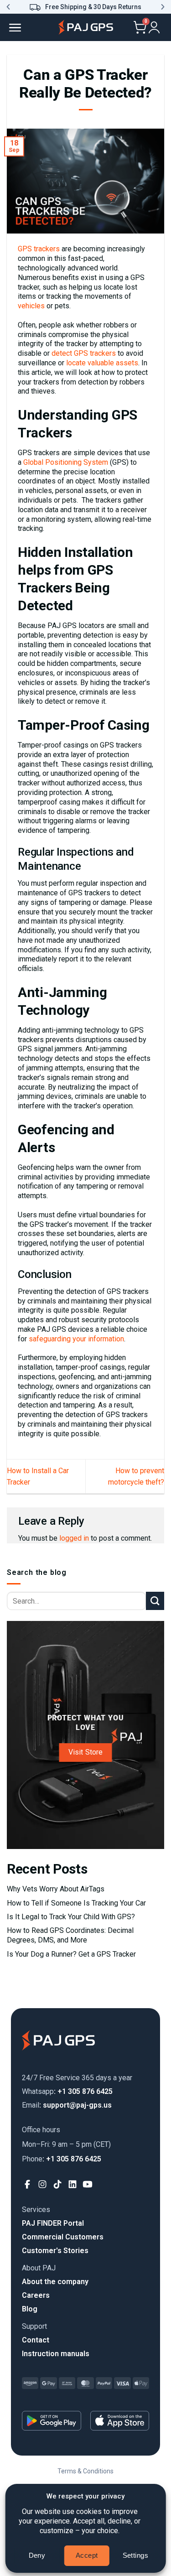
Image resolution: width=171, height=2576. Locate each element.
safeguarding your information (76, 1339)
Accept (87, 2555)
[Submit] (155, 1601)
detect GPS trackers (84, 353)
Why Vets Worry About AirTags (56, 1889)
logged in (74, 1538)
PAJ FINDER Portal (53, 2223)
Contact (36, 2340)
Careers (36, 2295)
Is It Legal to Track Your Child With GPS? (71, 1917)
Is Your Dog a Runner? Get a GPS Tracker (71, 1954)
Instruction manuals (56, 2354)
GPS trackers (39, 249)
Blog (30, 2309)
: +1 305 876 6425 (67, 2091)
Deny (37, 2555)
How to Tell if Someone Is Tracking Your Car (76, 1903)
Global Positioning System (66, 462)
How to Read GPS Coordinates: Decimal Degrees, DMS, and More (70, 1935)
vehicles (31, 306)
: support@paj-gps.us (67, 2105)
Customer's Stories (55, 2251)
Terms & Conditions (85, 2471)
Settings (136, 2555)
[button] (8, 7)
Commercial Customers (63, 2237)
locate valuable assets (102, 363)
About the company (55, 2282)
